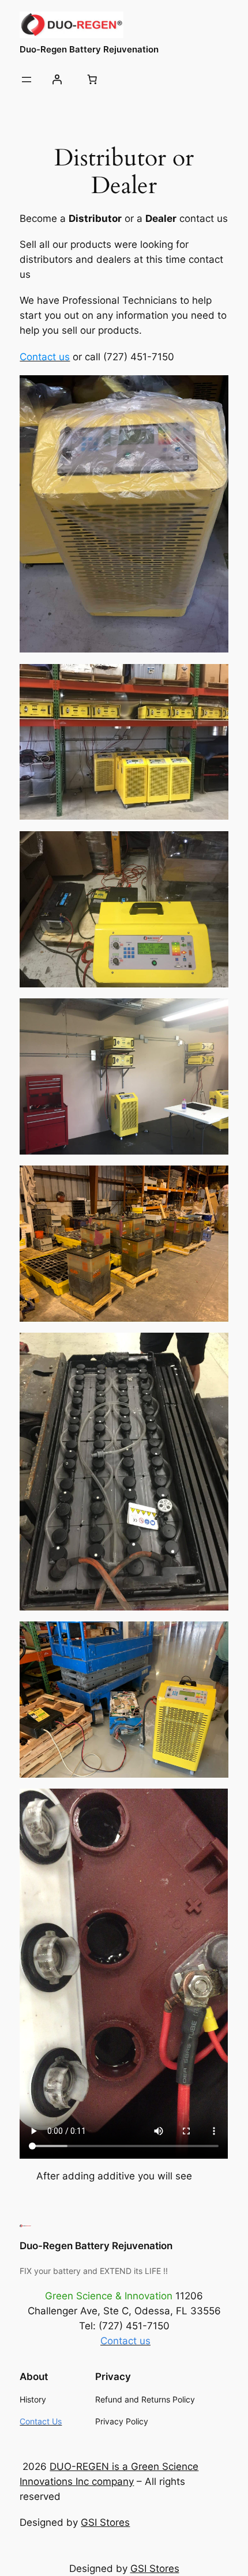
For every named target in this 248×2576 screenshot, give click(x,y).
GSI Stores (105, 2522)
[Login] (57, 80)
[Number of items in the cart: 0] (92, 80)
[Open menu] (27, 80)
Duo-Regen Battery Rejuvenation (89, 50)
